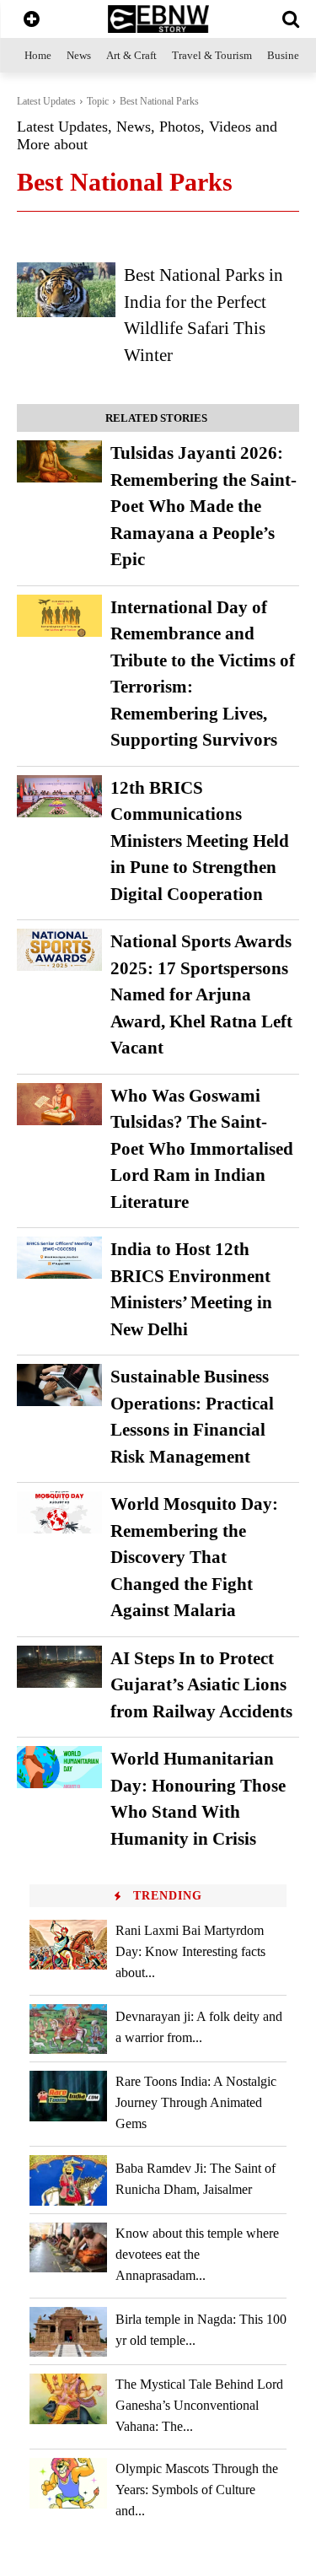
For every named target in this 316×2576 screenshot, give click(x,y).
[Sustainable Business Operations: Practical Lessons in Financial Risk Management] (59, 1385)
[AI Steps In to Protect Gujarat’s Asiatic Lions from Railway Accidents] (59, 1667)
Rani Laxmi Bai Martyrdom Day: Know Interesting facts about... (190, 1951)
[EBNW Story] (158, 19)
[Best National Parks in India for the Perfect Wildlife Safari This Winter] (66, 289)
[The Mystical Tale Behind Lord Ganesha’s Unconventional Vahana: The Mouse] (68, 2398)
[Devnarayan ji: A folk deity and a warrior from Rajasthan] (68, 2029)
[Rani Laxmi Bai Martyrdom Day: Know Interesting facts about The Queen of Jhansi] (68, 1945)
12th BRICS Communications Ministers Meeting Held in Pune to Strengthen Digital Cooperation (200, 841)
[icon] (32, 21)
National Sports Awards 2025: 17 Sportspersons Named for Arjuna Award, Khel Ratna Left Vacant (201, 994)
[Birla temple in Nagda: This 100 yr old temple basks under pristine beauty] (68, 2332)
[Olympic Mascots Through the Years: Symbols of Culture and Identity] (68, 2483)
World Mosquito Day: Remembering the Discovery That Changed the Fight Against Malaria (194, 1557)
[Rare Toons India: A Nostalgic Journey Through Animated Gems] (68, 2096)
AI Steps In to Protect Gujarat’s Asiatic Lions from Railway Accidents (201, 1685)
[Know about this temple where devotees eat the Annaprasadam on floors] (68, 2247)
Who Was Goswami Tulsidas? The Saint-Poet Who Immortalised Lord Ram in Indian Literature (202, 1149)
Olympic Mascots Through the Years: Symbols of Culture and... (197, 2490)
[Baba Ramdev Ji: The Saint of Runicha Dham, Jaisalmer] (68, 2180)
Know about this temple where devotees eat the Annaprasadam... (197, 2254)
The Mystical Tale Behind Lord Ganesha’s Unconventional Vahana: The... (199, 2405)
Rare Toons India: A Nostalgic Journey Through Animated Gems (196, 2102)
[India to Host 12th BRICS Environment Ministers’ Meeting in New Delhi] (59, 1258)
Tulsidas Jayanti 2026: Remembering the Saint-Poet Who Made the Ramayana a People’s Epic (204, 506)
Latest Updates (46, 101)
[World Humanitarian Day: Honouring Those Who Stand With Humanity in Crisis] (59, 1767)
